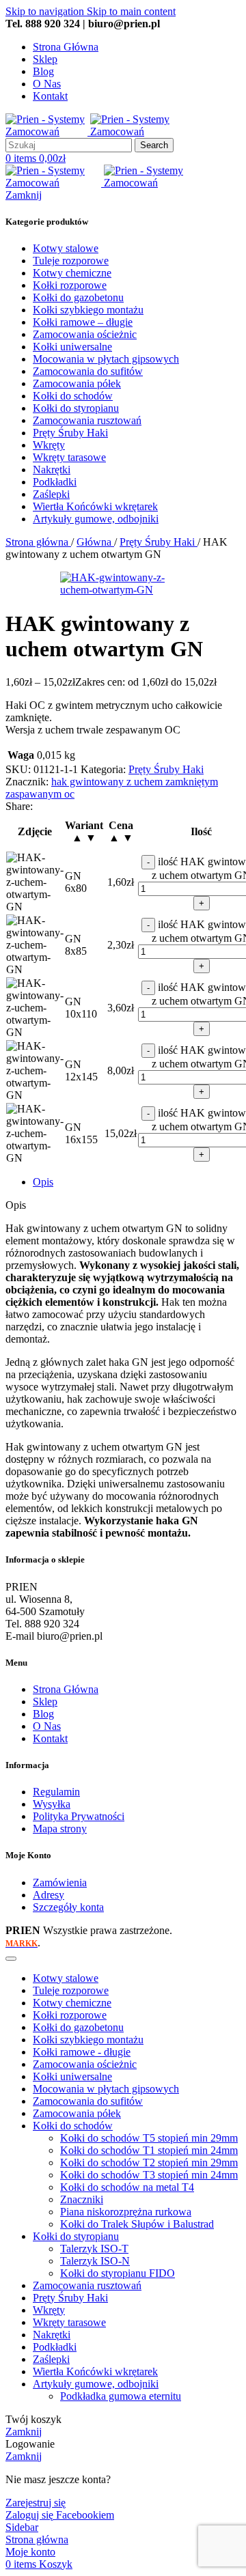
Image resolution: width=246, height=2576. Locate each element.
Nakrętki (52, 2335)
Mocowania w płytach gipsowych (106, 2089)
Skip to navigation (46, 11)
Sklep (45, 1702)
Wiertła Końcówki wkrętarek (95, 2371)
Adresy (49, 1895)
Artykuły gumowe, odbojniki (96, 2384)
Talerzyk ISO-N (95, 2261)
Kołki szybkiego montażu (88, 2040)
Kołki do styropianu (76, 2236)
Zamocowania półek (77, 2113)
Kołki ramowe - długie (82, 2052)
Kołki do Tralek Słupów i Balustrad (137, 2224)
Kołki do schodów (73, 2126)
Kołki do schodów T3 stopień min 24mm (149, 2175)
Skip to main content (131, 11)
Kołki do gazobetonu (78, 2027)
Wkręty (49, 2310)
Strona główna (38, 542)
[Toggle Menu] (11, 1959)
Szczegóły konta (68, 1907)
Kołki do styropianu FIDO (118, 2273)
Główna (95, 542)
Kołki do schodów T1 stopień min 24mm (149, 2150)
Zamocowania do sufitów (88, 2101)
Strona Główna (66, 1689)
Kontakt (50, 1738)
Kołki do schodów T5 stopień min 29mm (149, 2138)
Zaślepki (51, 2359)
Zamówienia (60, 1882)
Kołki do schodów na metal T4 (127, 2187)
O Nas (47, 1726)
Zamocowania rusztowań (87, 2285)
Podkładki (55, 2347)
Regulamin (56, 1792)
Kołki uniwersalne (72, 2076)
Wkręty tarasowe (69, 2322)
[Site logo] (48, 131)
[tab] (43, 1182)
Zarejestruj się (36, 2503)
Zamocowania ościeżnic (85, 2064)
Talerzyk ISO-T (94, 2249)
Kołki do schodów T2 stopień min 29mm (149, 2162)
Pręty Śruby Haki (159, 542)
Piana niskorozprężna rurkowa (126, 2212)
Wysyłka (52, 1804)
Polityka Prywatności (79, 1816)
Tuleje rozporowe (71, 1990)
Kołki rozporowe (70, 2015)
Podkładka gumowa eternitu (121, 2396)
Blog (43, 1714)
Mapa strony (60, 1829)
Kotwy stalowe (66, 1978)
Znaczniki (82, 2199)
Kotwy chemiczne (72, 2003)
